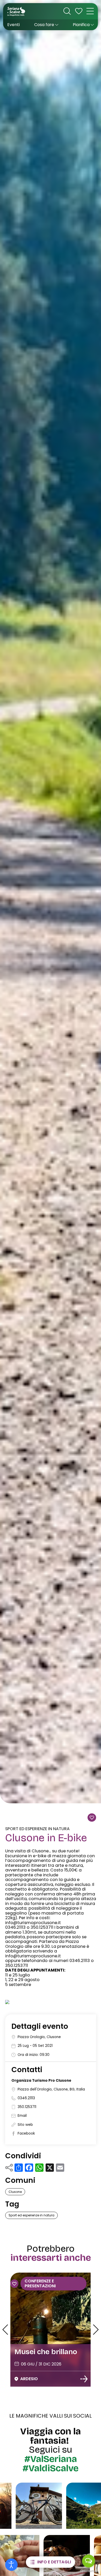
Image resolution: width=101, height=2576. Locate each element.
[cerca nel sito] (67, 11)
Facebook (26, 2133)
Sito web (25, 2125)
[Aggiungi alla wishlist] (92, 1818)
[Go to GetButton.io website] (89, 2571)
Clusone (15, 2192)
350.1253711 (27, 2107)
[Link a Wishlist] (79, 11)
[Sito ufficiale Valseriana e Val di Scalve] (16, 11)
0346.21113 (26, 2098)
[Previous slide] (5, 2330)
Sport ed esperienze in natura (37, 1829)
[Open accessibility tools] (11, 2565)
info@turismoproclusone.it (33, 1923)
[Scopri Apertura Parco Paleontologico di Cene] (84, 2379)
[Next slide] (96, 2330)
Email (22, 2116)
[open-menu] (90, 11)
